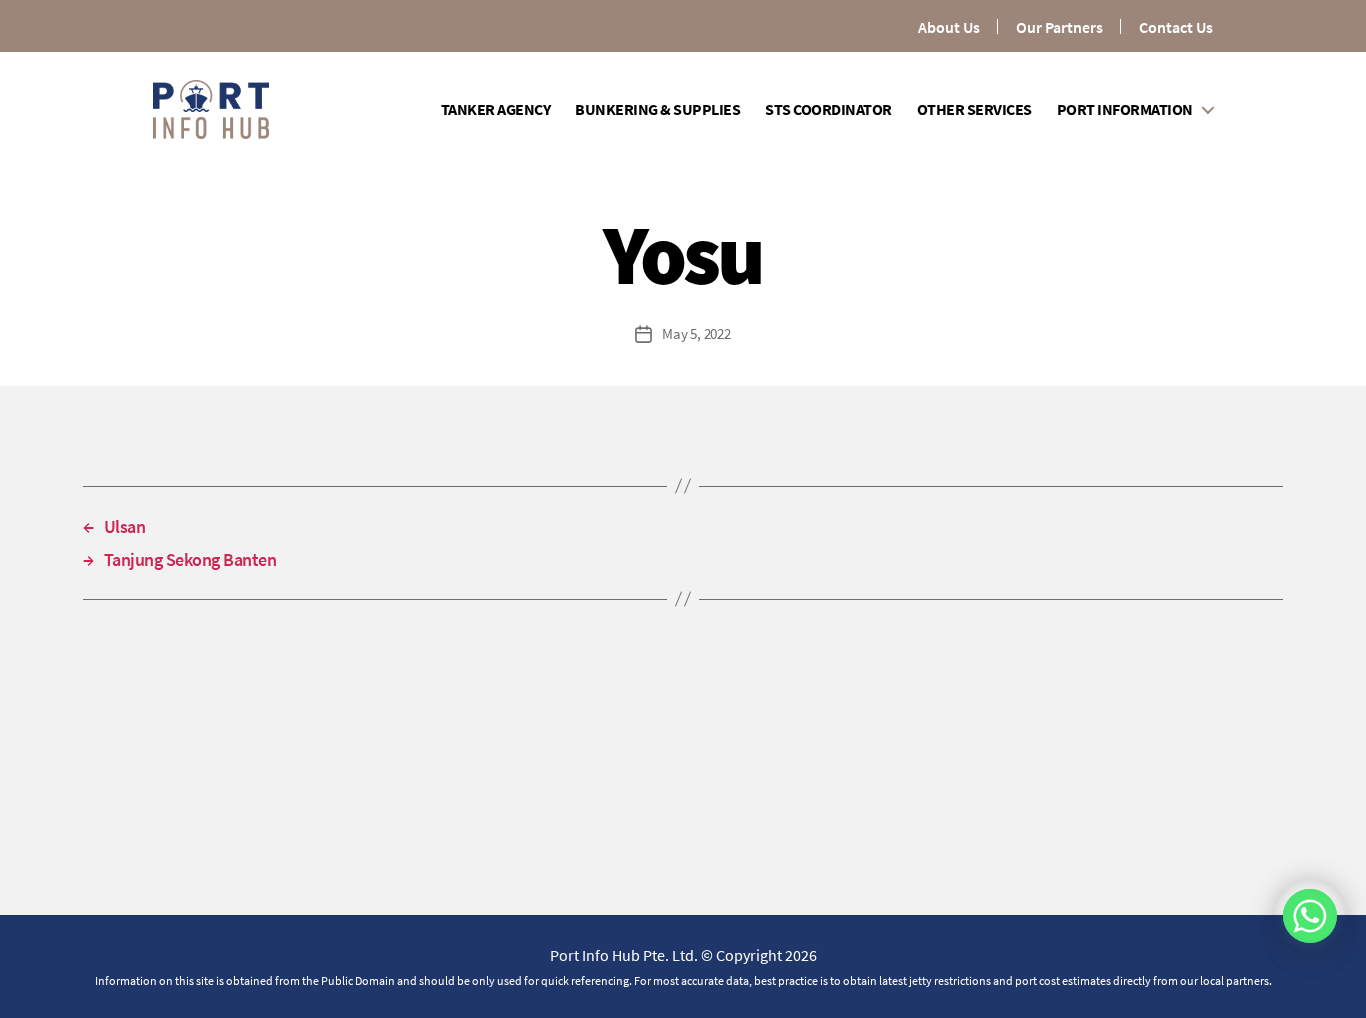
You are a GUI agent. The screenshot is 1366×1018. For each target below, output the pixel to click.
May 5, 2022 (696, 333)
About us (949, 27)
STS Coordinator (828, 109)
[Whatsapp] (1310, 916)
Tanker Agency (496, 109)
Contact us (1176, 27)
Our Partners (1059, 27)
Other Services (974, 109)
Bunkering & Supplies (657, 109)
